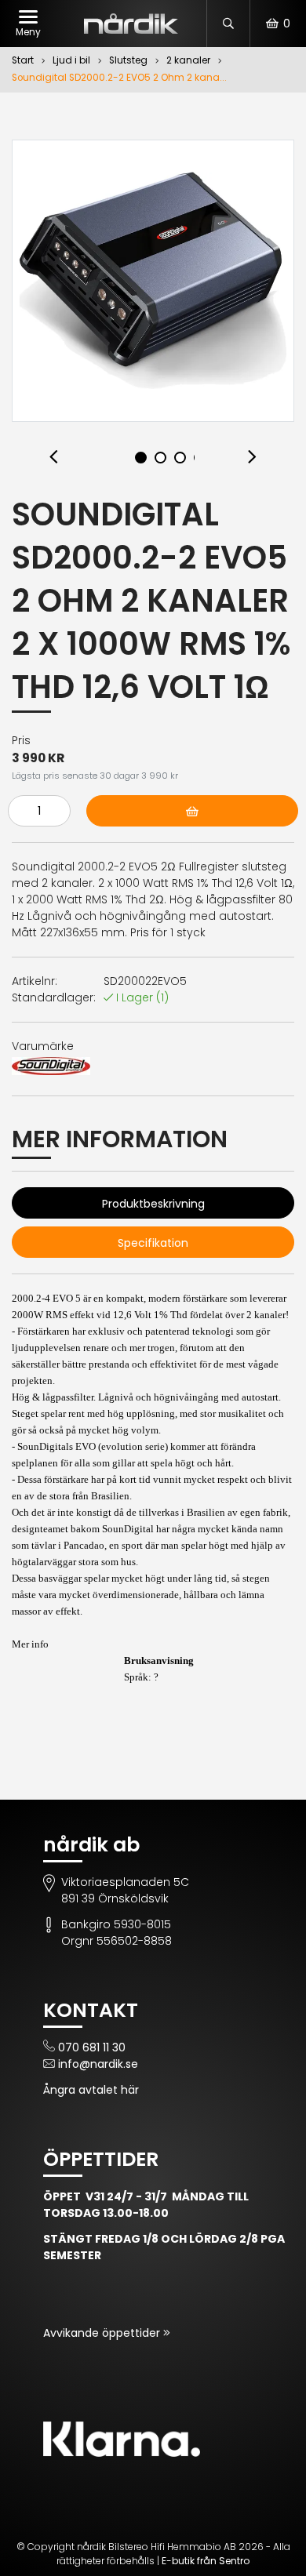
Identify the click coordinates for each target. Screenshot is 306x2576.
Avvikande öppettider (103, 2333)
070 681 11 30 (92, 2047)
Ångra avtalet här (91, 2090)
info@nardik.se (98, 2064)
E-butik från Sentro (206, 2561)
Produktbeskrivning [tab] (153, 1204)
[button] (54, 458)
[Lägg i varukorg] (192, 811)
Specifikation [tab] (153, 1243)
